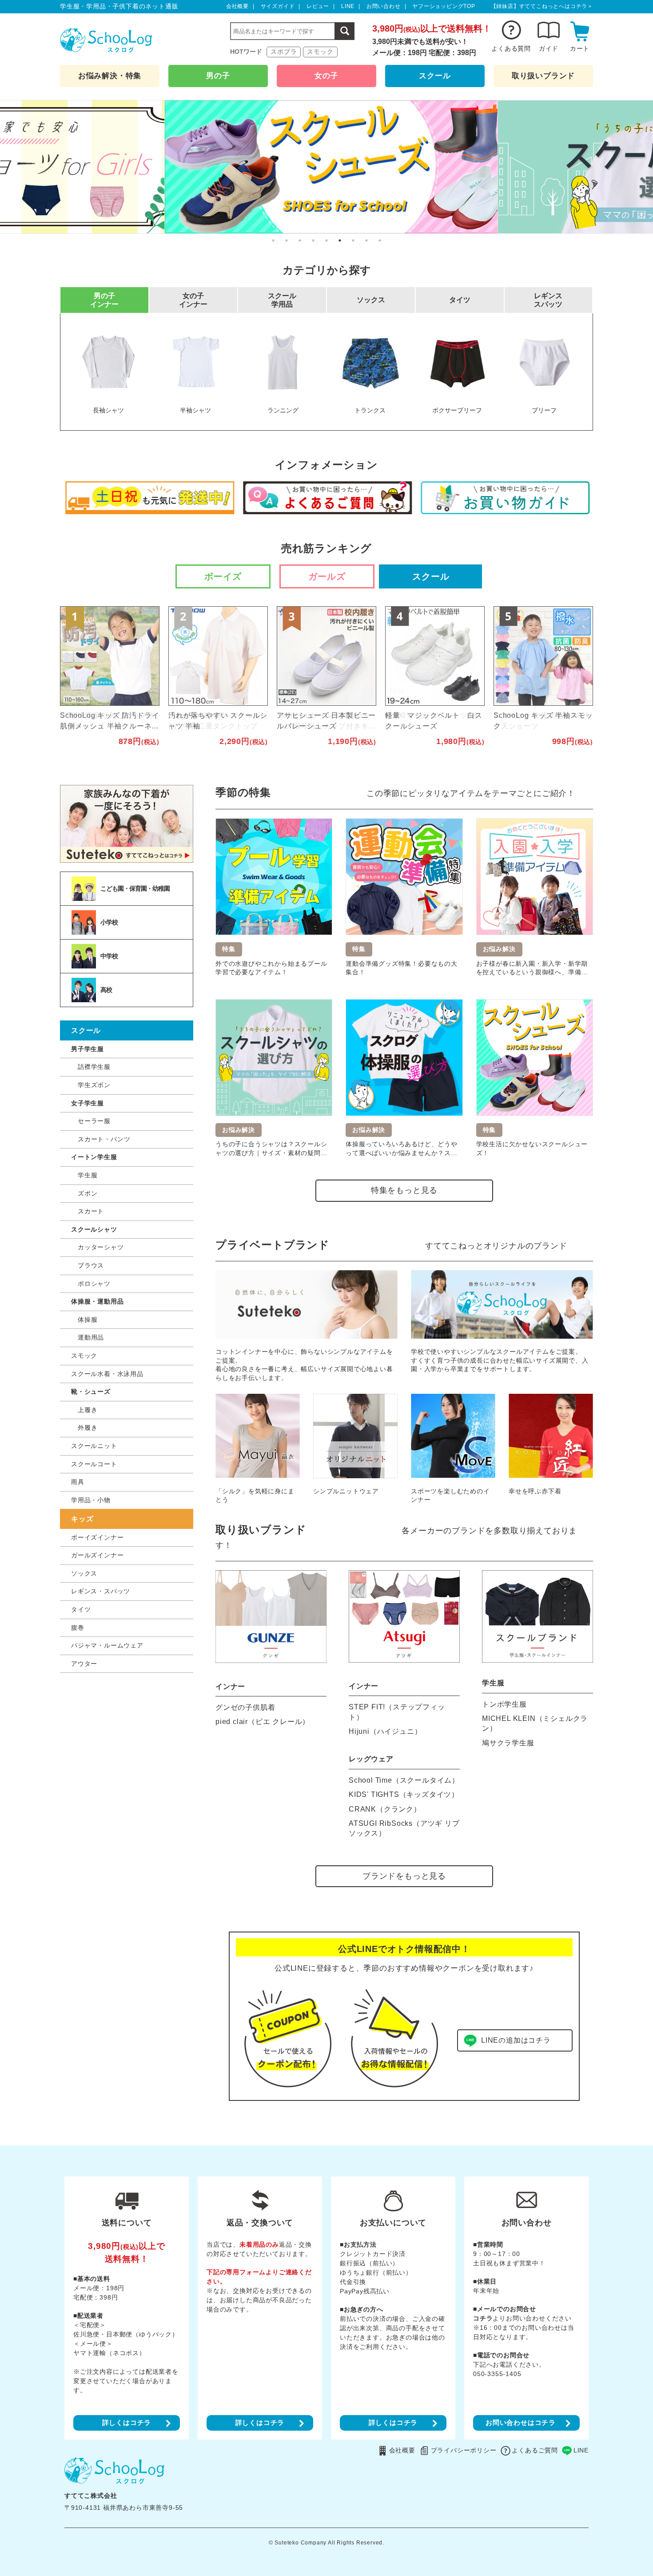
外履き (88, 1428)
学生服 (88, 1175)
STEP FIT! (397, 1712)
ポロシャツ (94, 1284)
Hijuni (385, 1731)
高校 (106, 990)
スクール (435, 76)
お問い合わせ (384, 6)
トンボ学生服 (504, 1704)
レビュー (318, 6)
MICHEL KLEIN (535, 1723)
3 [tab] (300, 240)
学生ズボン (94, 1085)
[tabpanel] (326, 167)
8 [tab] (366, 240)
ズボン (88, 1193)
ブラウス (91, 1265)
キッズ (82, 1519)
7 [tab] (353, 240)
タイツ (81, 1609)
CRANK (385, 1809)
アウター (84, 1664)
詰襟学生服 (94, 1067)
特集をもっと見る (404, 1190)
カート (580, 48)
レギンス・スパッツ (101, 1591)
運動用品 (91, 1337)
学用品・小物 (91, 1500)
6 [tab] (340, 240)
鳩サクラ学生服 (508, 1743)
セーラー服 (94, 1121)
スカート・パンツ (104, 1139)
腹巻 (78, 1628)
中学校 (109, 956)
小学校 (109, 922)
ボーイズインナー (97, 1537)
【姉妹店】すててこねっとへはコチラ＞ (542, 6)
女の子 (326, 76)
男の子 (218, 76)
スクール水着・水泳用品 (107, 1374)
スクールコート (94, 1464)
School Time (404, 1780)
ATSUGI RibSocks (404, 1828)
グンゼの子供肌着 (245, 1707)
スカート (91, 1211)
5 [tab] (326, 240)
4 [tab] (313, 240)
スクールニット (94, 1446)
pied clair (263, 1722)
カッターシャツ (101, 1247)
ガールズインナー (97, 1555)
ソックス (84, 1573)
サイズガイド (278, 6)
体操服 (88, 1320)
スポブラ (284, 52)
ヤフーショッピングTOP (444, 6)
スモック (320, 52)
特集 (110, 76)
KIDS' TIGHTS (404, 1794)
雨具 (78, 1482)
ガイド (549, 48)
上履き (88, 1410)
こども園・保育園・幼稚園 (135, 888)
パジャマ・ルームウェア (107, 1645)
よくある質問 (511, 48)
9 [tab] (380, 240)
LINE (348, 6)
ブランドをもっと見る (404, 1876)
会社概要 (237, 6)
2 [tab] (287, 240)
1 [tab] (273, 240)
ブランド (543, 76)
